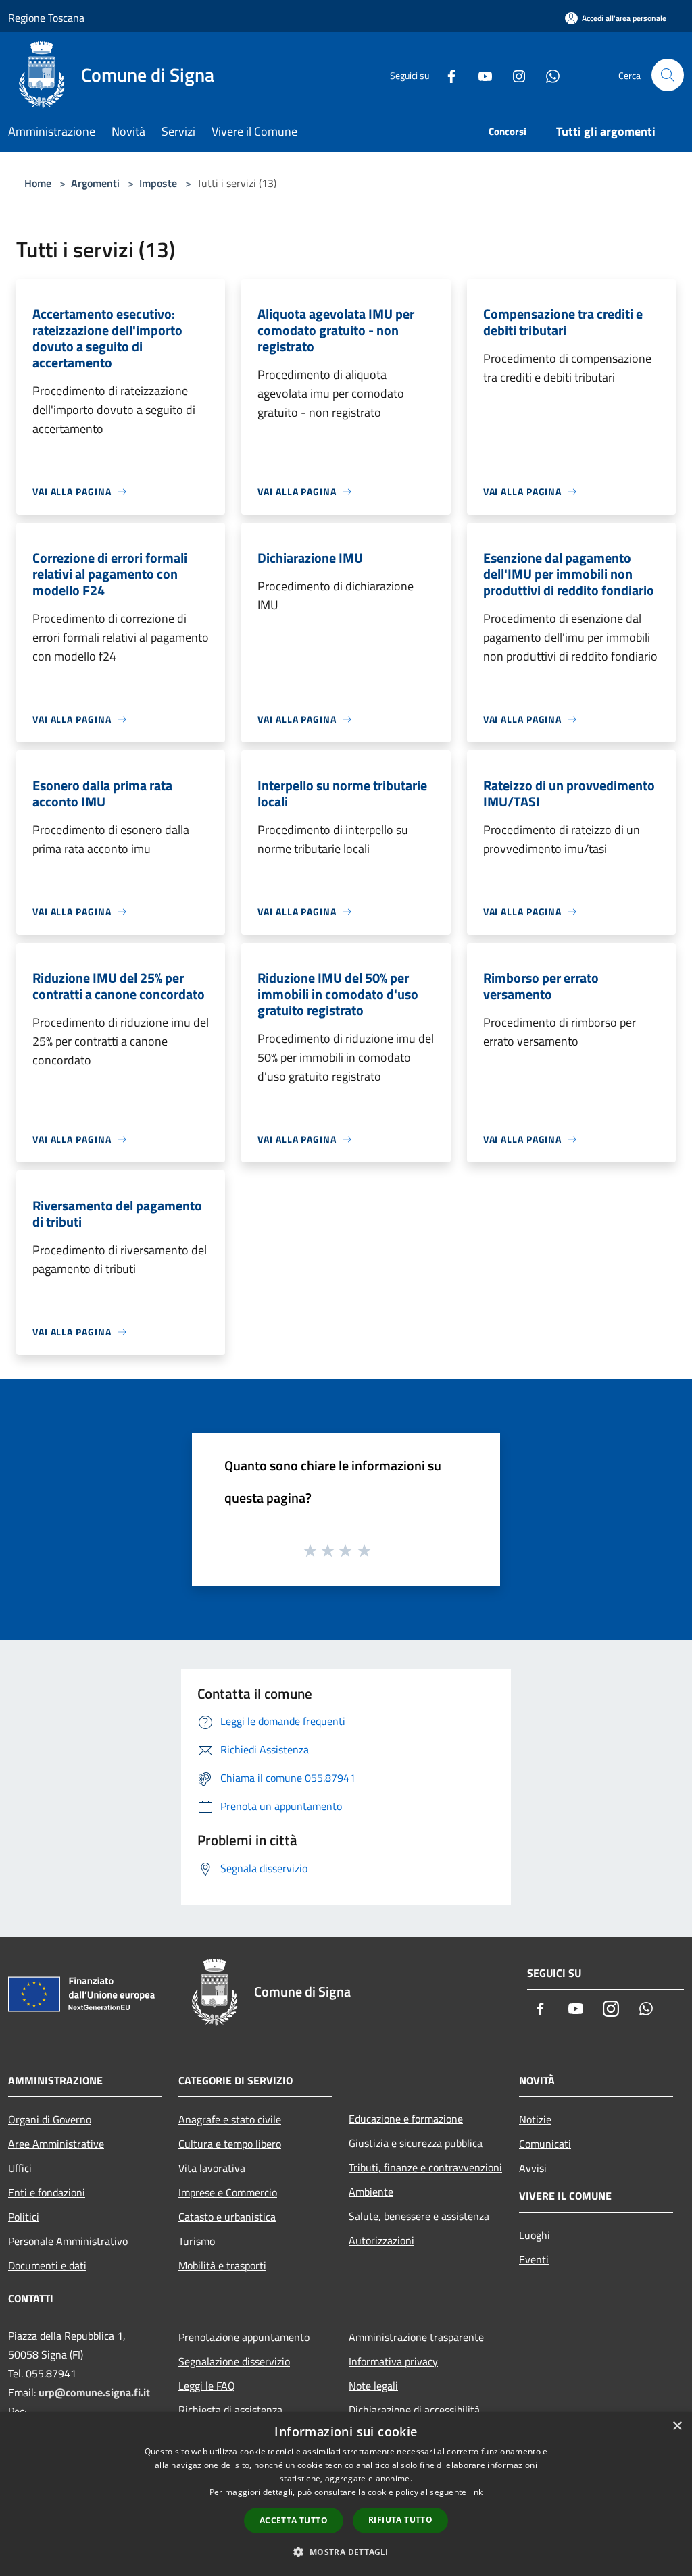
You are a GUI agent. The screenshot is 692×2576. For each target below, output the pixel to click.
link (476, 2492)
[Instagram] (514, 75)
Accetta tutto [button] (294, 2520)
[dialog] (346, 2494)
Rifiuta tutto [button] (400, 2520)
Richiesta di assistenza (230, 2410)
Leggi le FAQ (207, 2386)
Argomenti (95, 183)
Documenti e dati (47, 2265)
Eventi (534, 2259)
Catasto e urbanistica (227, 2217)
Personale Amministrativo (68, 2241)
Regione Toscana (46, 18)
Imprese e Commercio (228, 2192)
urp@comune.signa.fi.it (94, 2392)
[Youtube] (480, 75)
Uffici (20, 2168)
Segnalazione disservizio (234, 2361)
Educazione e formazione (406, 2119)
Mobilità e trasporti (222, 2265)
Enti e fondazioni (47, 2192)
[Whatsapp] (547, 75)
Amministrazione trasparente (416, 2337)
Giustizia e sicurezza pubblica (416, 2143)
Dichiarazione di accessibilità (414, 2410)
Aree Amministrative (56, 2144)
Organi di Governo (50, 2119)
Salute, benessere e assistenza (419, 2216)
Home (38, 183)
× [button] (677, 2426)
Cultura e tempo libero (230, 2144)
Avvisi (533, 2168)
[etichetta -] (365, 1550)
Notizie (535, 2119)
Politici (24, 2217)
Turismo (197, 2241)
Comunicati (545, 2144)
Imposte (158, 183)
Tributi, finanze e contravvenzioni (425, 2167)
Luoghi (535, 2235)
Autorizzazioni (381, 2240)
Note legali (373, 2386)
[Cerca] (668, 75)
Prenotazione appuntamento (244, 2337)
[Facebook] (446, 75)
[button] (346, 2552)
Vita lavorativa (212, 2168)
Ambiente (371, 2192)
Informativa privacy (393, 2361)
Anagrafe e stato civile (230, 2119)
